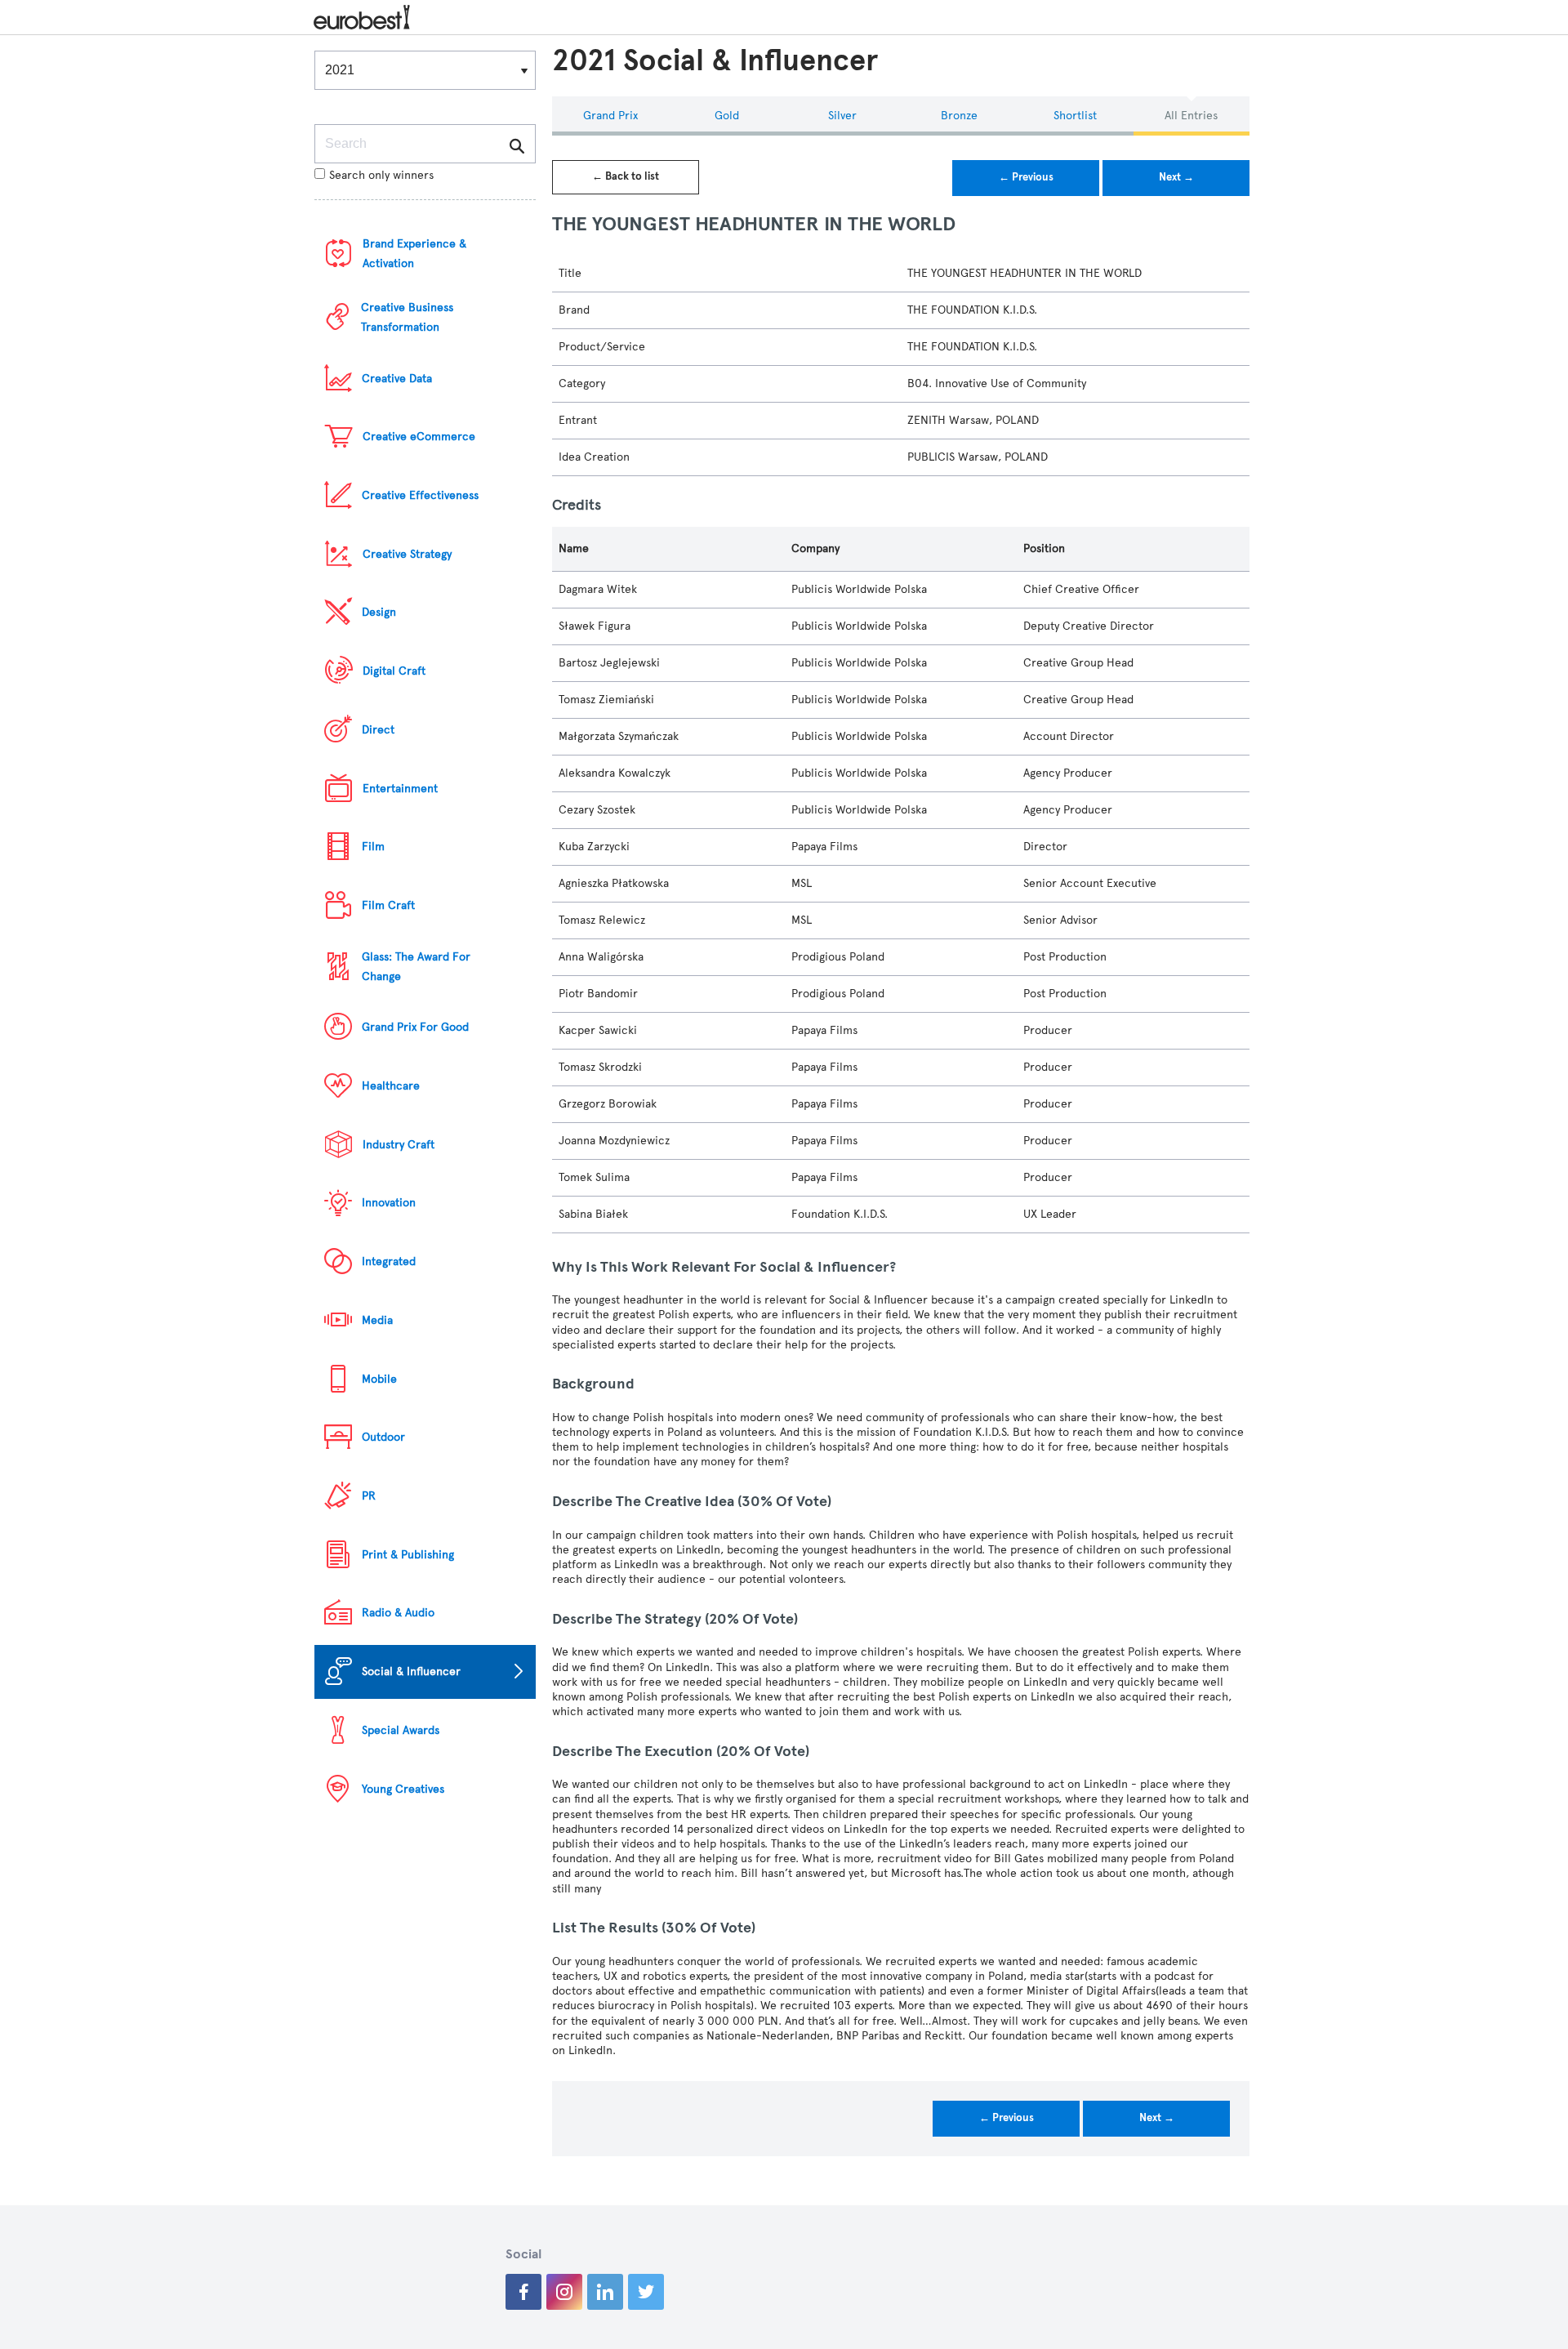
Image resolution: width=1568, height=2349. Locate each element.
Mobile (379, 1379)
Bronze (959, 116)
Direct (378, 730)
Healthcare (391, 1086)
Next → (1176, 177)
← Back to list (626, 176)
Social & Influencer (411, 1671)
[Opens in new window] (523, 2292)
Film (373, 847)
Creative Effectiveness (420, 495)
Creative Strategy (407, 554)
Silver (842, 116)
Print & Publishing (408, 1555)
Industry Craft (399, 1145)
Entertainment (400, 789)
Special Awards (401, 1730)
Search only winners (381, 175)
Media (377, 1320)
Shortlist (1075, 116)
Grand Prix (610, 116)
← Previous (1026, 177)
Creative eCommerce (419, 437)
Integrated (389, 1261)
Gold (727, 116)
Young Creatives (403, 1789)
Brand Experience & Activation (414, 254)
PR (369, 1496)
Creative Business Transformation (407, 317)
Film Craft (388, 905)
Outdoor (383, 1437)
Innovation (389, 1203)
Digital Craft (394, 671)
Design (379, 612)
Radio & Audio (398, 1613)
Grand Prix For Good (415, 1027)
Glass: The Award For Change (416, 967)
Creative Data (397, 379)
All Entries (1191, 116)
